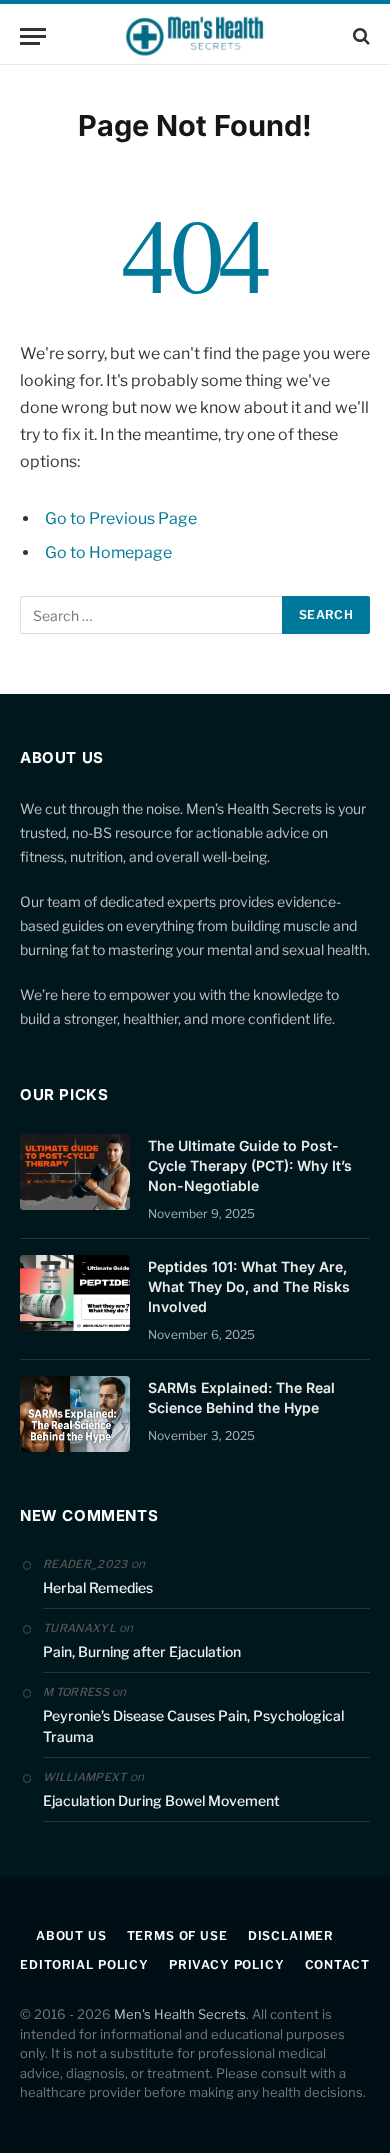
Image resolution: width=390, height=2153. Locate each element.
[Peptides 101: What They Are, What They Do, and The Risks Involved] (75, 1293)
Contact (337, 1964)
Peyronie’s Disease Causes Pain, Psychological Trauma (193, 1726)
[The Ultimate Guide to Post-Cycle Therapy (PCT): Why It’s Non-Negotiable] (75, 1172)
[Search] (359, 36)
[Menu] (33, 36)
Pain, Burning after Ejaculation (142, 1651)
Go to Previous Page (121, 518)
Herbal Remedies (98, 1587)
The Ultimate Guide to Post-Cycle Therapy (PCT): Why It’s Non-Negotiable (250, 1165)
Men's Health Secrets (180, 2014)
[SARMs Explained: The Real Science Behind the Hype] (75, 1414)
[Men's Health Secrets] (195, 36)
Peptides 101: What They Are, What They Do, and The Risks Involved (249, 1286)
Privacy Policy (227, 1964)
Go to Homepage (108, 552)
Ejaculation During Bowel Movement (161, 1800)
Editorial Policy (84, 1964)
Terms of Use (177, 1935)
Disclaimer (291, 1935)
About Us (71, 1935)
